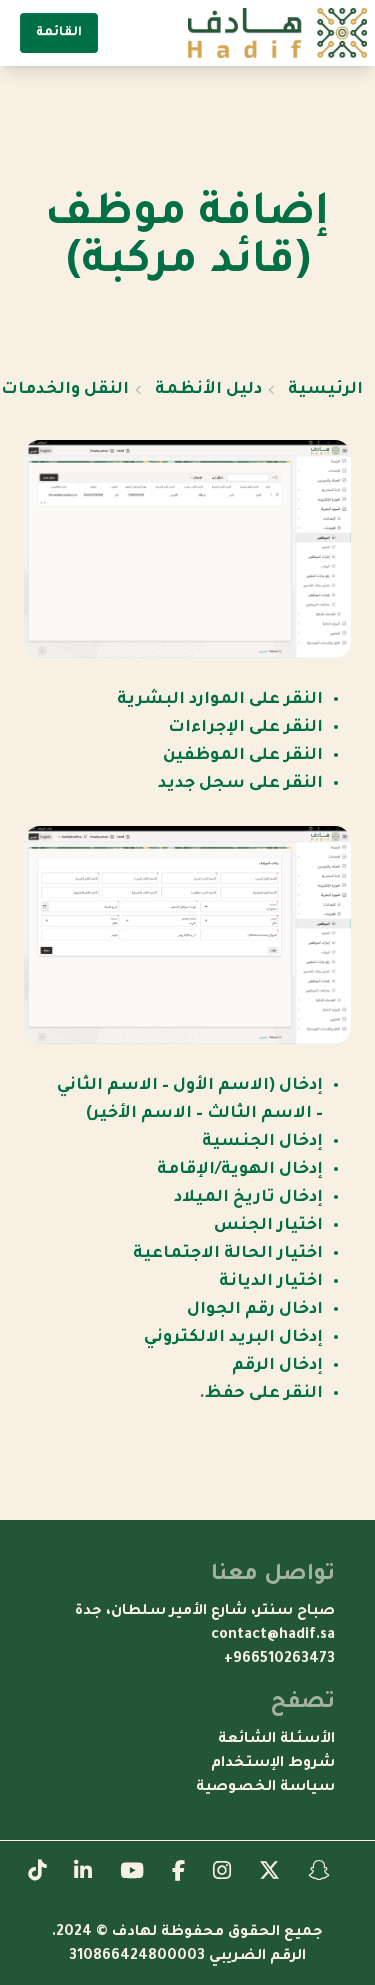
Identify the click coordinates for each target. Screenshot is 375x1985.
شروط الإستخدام (273, 1764)
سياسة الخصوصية (265, 1788)
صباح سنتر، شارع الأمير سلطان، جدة (205, 1612)
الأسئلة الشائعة (276, 1740)
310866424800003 (137, 1957)
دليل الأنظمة (208, 390)
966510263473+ (279, 1660)
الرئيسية (325, 390)
